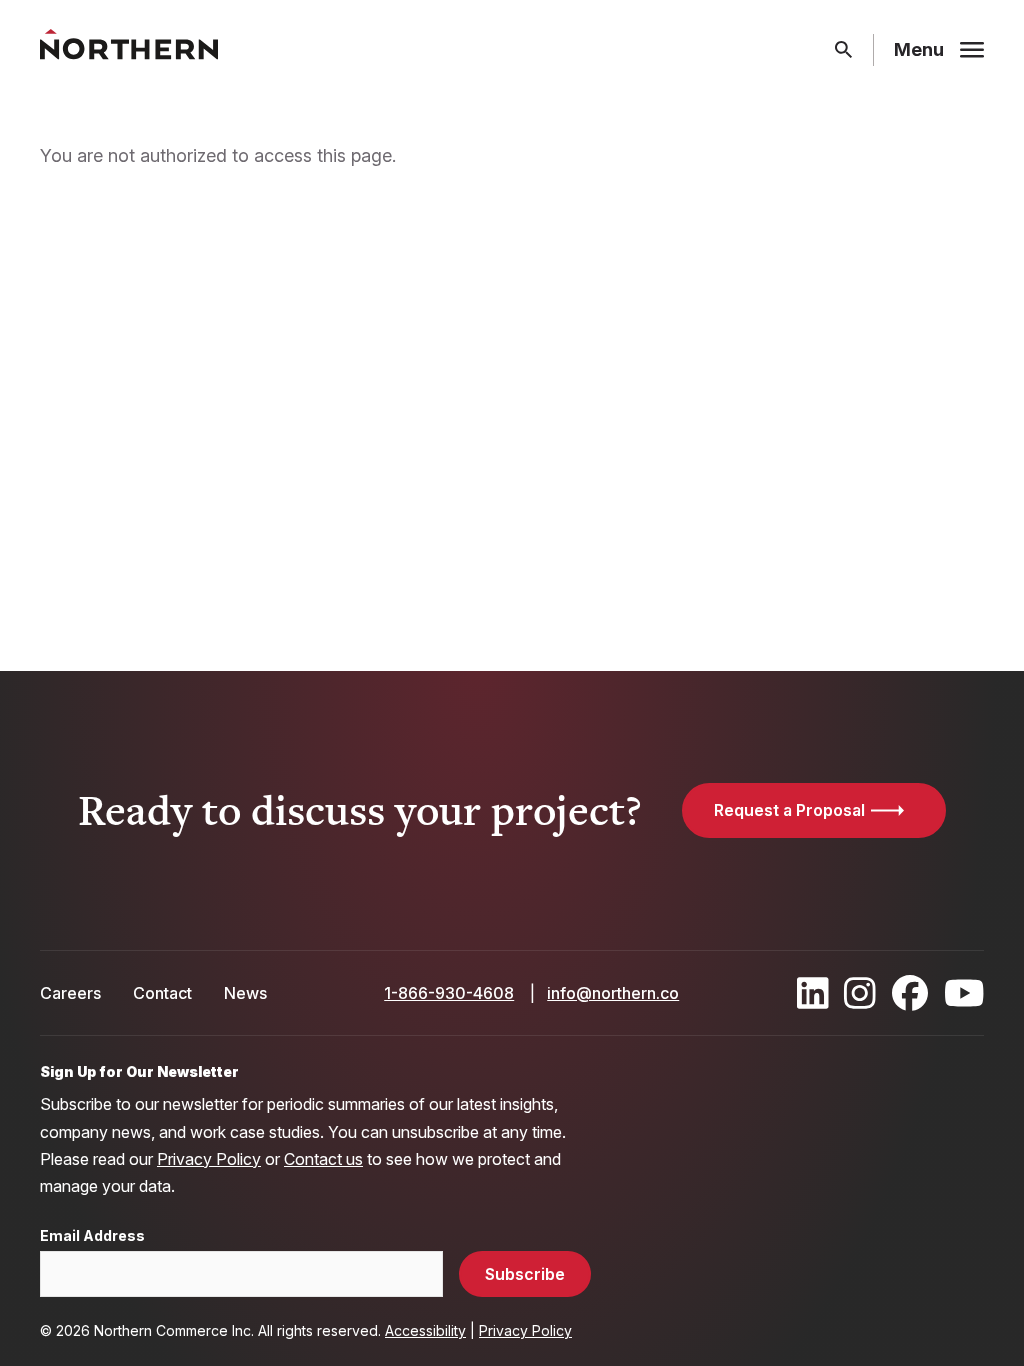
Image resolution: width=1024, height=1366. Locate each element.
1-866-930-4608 (449, 993)
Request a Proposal (789, 810)
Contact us (323, 1159)
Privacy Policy (209, 1159)
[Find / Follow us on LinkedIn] (813, 993)
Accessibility (425, 1330)
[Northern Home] (129, 50)
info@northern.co (613, 993)
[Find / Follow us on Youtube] (964, 993)
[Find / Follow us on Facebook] (910, 993)
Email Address (92, 1236)
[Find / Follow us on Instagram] (860, 993)
